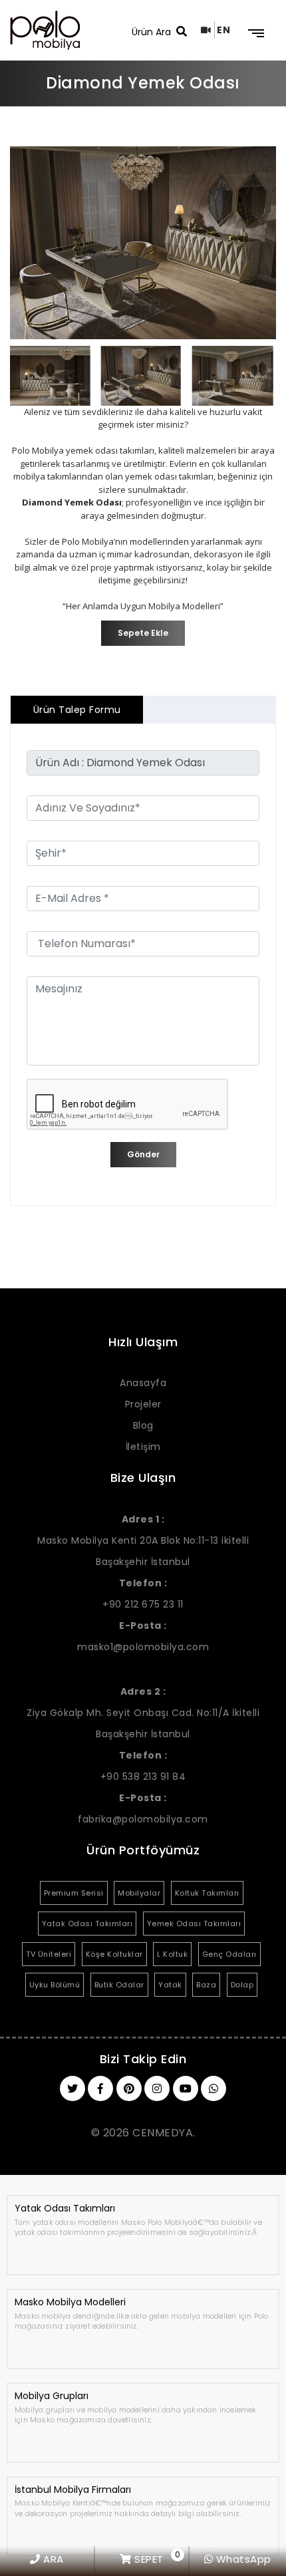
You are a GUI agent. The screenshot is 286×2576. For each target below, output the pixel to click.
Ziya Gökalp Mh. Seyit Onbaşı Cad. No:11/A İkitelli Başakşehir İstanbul (143, 1713)
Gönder (143, 1154)
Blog (143, 1425)
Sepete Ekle (143, 633)
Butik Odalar (119, 1985)
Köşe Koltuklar (114, 1954)
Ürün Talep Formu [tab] (77, 710)
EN (223, 30)
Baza (206, 1985)
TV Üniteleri (49, 1954)
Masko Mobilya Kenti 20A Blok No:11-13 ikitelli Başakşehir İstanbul (143, 1540)
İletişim (143, 1447)
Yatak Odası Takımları (87, 1924)
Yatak (170, 1985)
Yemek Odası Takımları (194, 1924)
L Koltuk (172, 1954)
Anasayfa (143, 1383)
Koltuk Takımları (207, 1893)
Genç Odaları (229, 1954)
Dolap (242, 1985)
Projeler (143, 1404)
